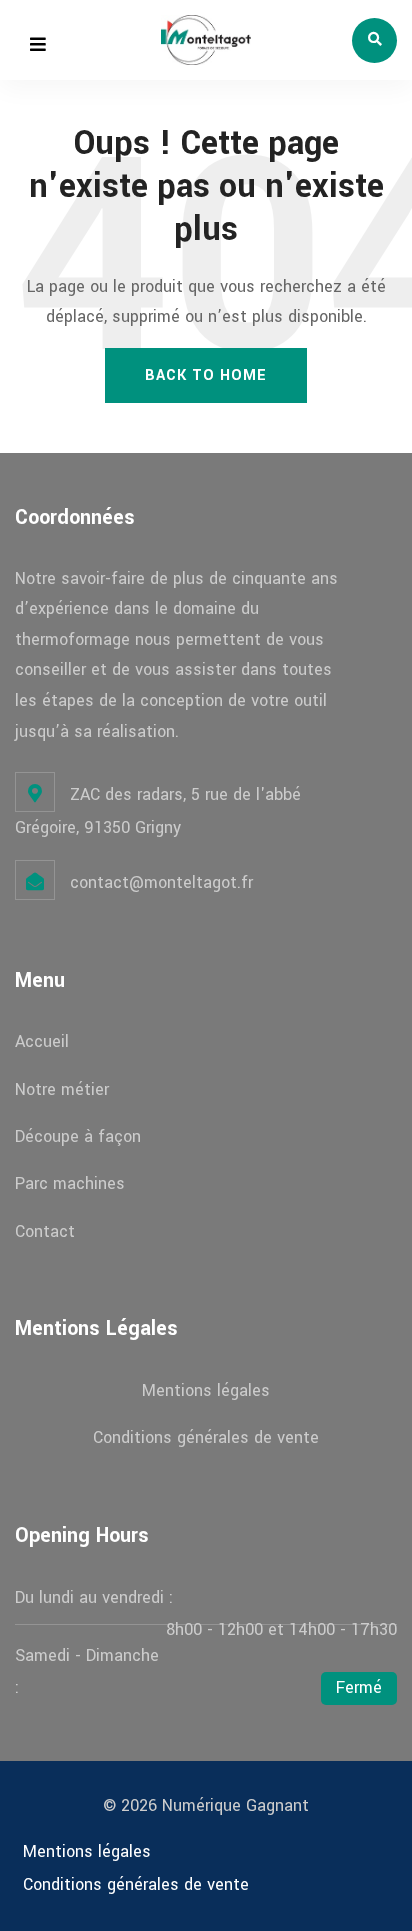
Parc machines (70, 1183)
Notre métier (62, 1089)
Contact (45, 1231)
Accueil (42, 1041)
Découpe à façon (78, 1136)
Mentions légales (206, 1390)
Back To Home (206, 375)
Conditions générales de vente (206, 1437)
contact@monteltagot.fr (161, 882)
